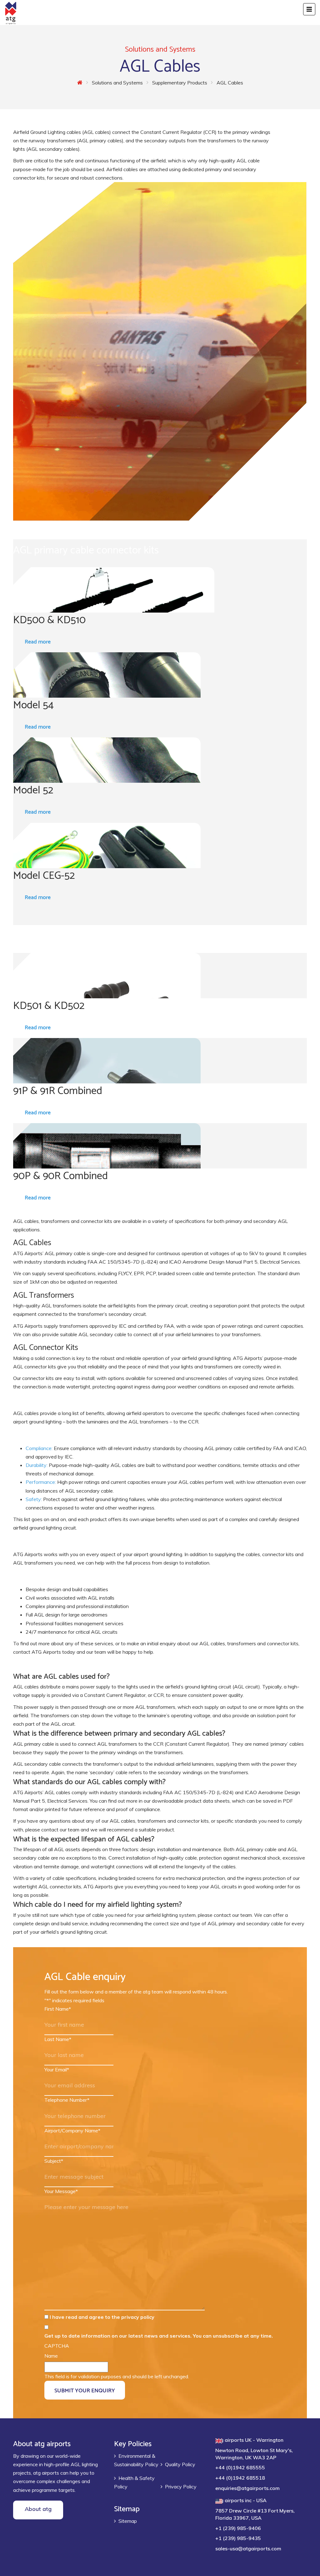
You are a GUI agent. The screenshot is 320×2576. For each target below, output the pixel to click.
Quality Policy (180, 2464)
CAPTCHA (57, 2346)
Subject (54, 2161)
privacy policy (138, 2317)
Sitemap (128, 2521)
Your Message (61, 2191)
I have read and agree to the (102, 2317)
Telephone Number (67, 2100)
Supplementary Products (180, 83)
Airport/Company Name (72, 2131)
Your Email (57, 2069)
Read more (38, 641)
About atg (38, 2509)
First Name (58, 2009)
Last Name (58, 2039)
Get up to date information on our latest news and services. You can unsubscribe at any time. (159, 2336)
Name (51, 2356)
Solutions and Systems (117, 83)
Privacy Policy (181, 2487)
